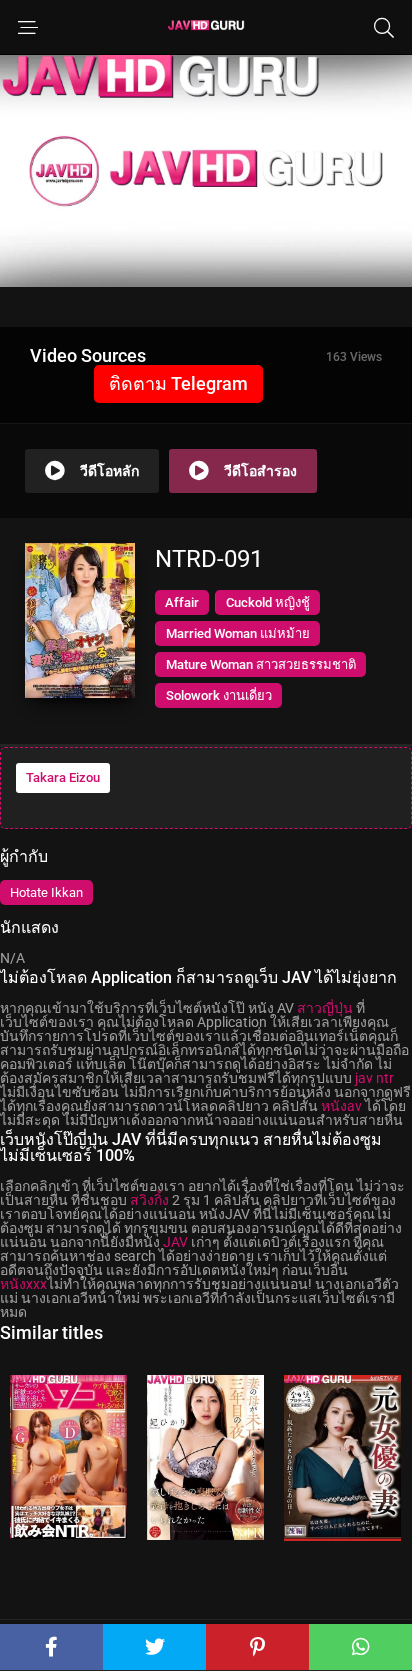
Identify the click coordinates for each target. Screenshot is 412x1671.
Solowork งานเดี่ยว (219, 695)
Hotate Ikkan (46, 892)
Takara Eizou (63, 777)
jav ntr (374, 1078)
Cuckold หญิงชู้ (268, 602)
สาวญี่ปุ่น (325, 1008)
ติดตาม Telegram (178, 383)
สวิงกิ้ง (149, 1200)
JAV (175, 1242)
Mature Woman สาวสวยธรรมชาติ (261, 664)
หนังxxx (23, 1284)
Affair (182, 602)
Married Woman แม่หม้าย (238, 633)
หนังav (341, 1106)
